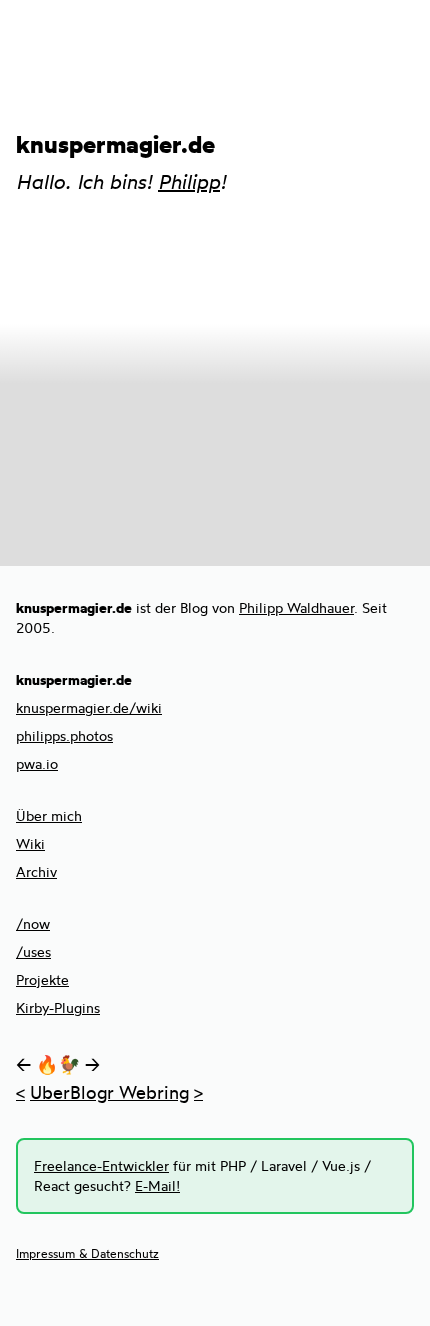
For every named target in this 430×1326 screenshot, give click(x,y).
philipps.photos (64, 735)
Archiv (36, 871)
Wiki (30, 843)
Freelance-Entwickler (101, 1165)
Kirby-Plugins (58, 1007)
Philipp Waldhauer (296, 607)
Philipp (189, 181)
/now (33, 923)
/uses (33, 951)
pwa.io (37, 763)
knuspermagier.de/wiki (89, 707)
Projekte (42, 979)
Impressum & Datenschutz (87, 1253)
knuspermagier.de (115, 144)
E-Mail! (157, 1185)
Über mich (49, 815)
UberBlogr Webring (109, 1092)
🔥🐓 (58, 1064)
